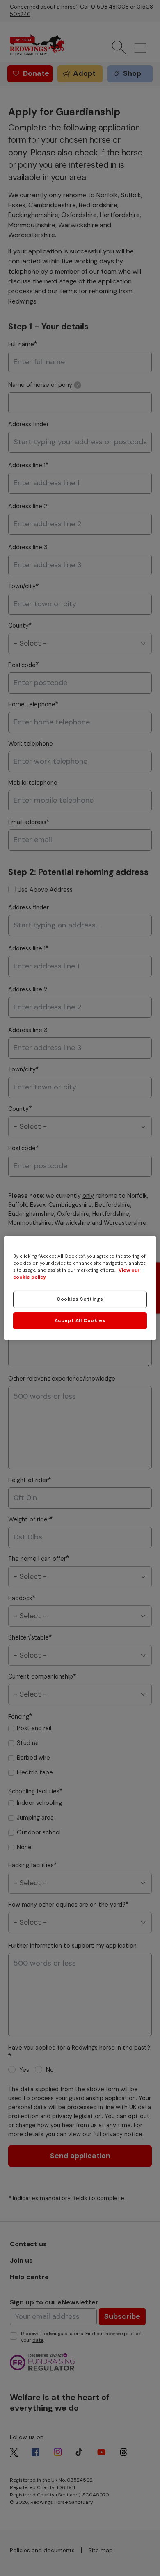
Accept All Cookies (80, 1321)
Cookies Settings (80, 1299)
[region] (80, 1288)
